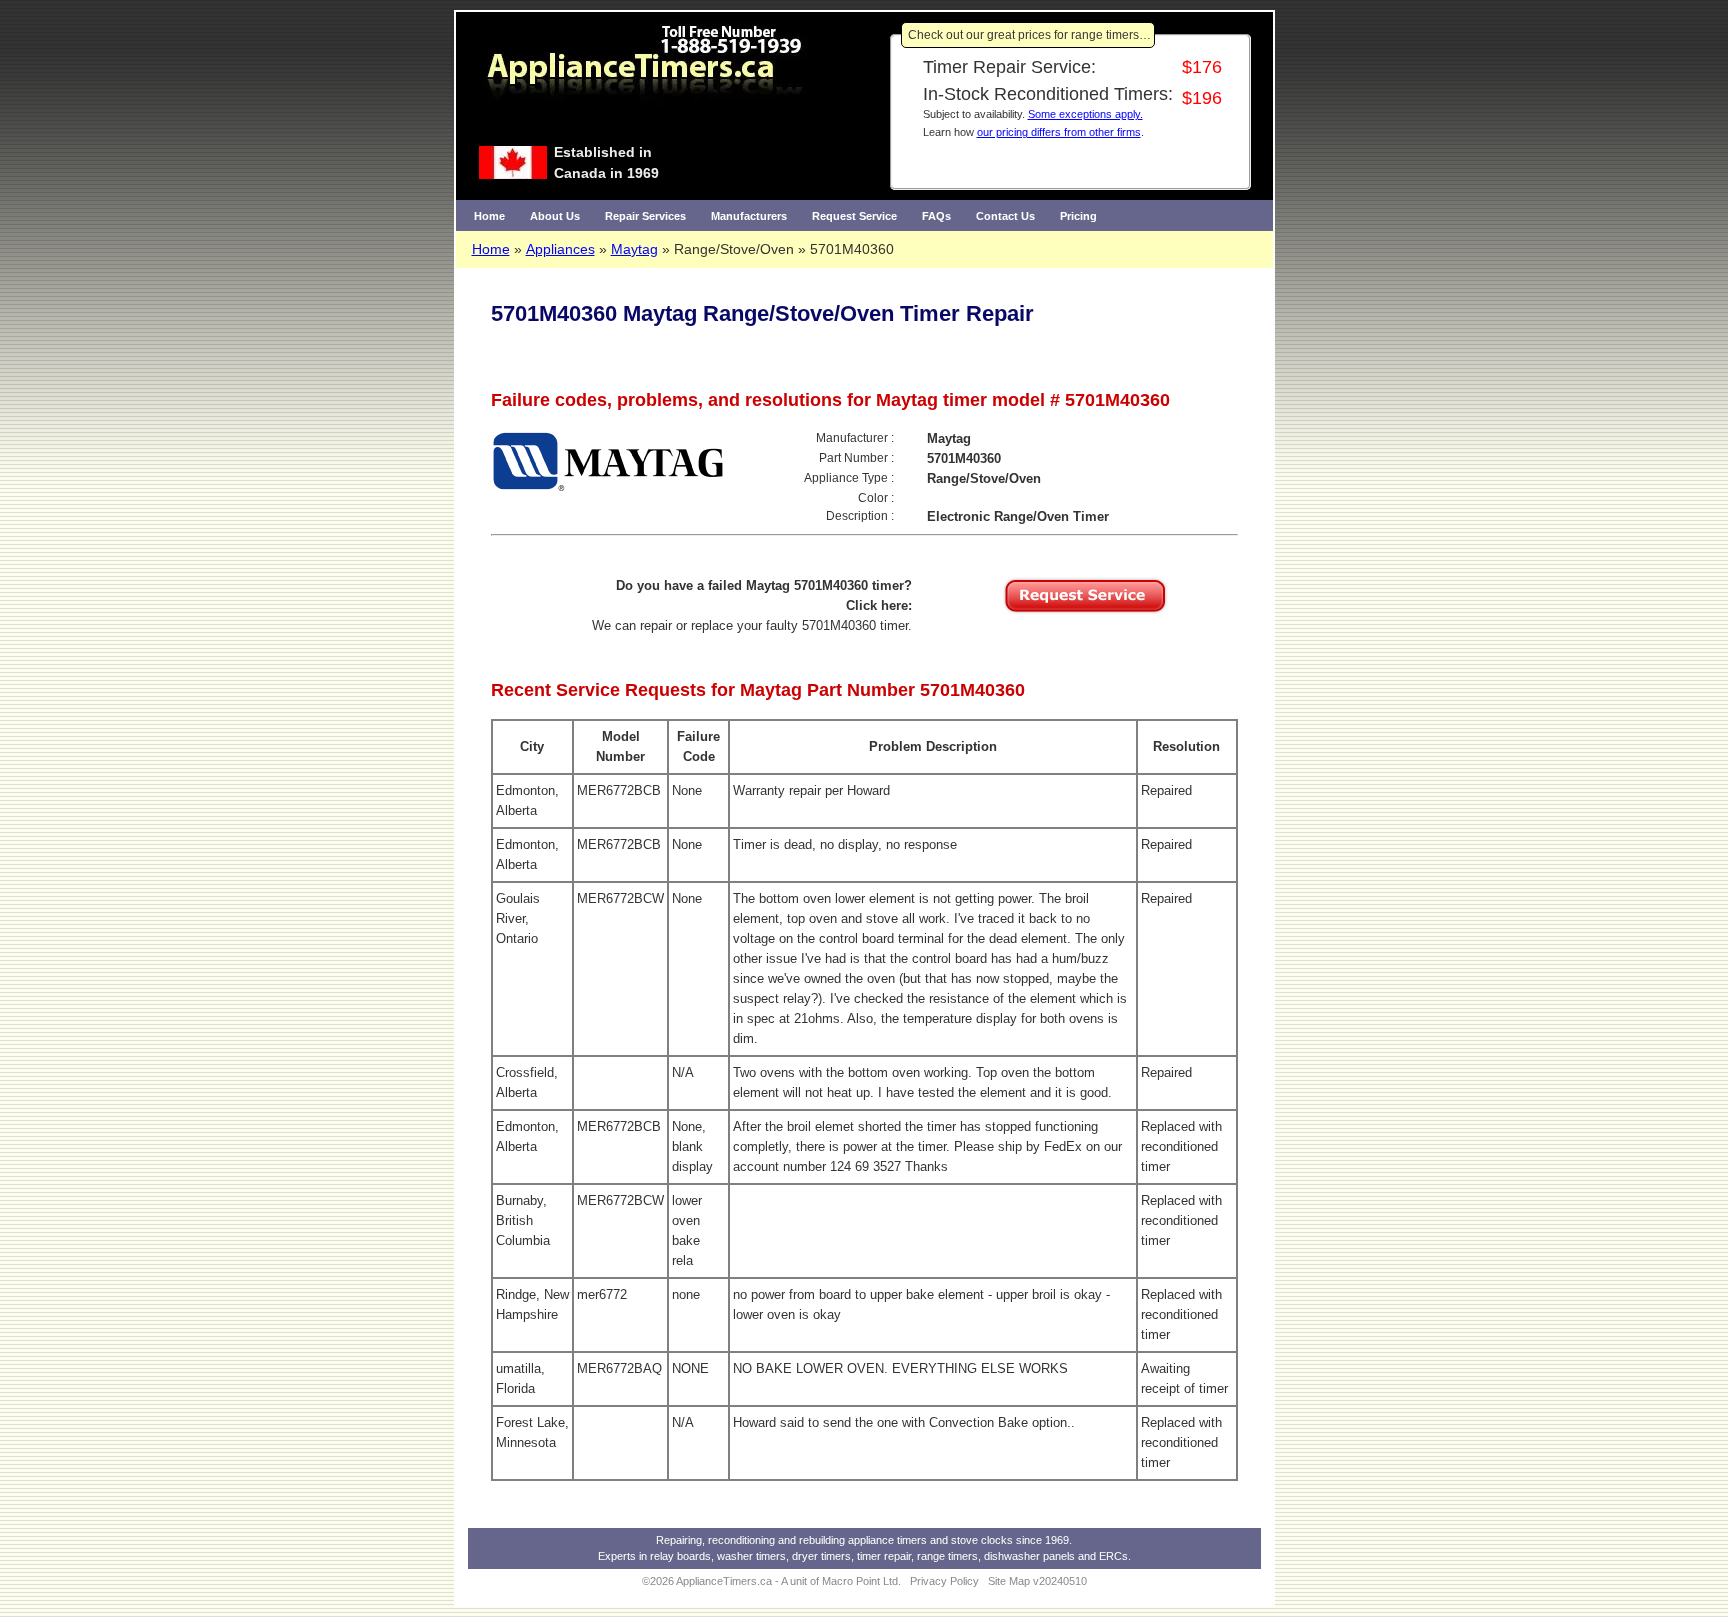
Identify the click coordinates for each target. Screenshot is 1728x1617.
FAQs (936, 216)
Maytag (634, 249)
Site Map (1009, 1581)
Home (489, 216)
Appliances (560, 249)
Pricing (1078, 216)
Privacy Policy (944, 1581)
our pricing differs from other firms (1059, 132)
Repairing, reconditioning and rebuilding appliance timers (791, 1540)
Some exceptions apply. (1085, 114)
